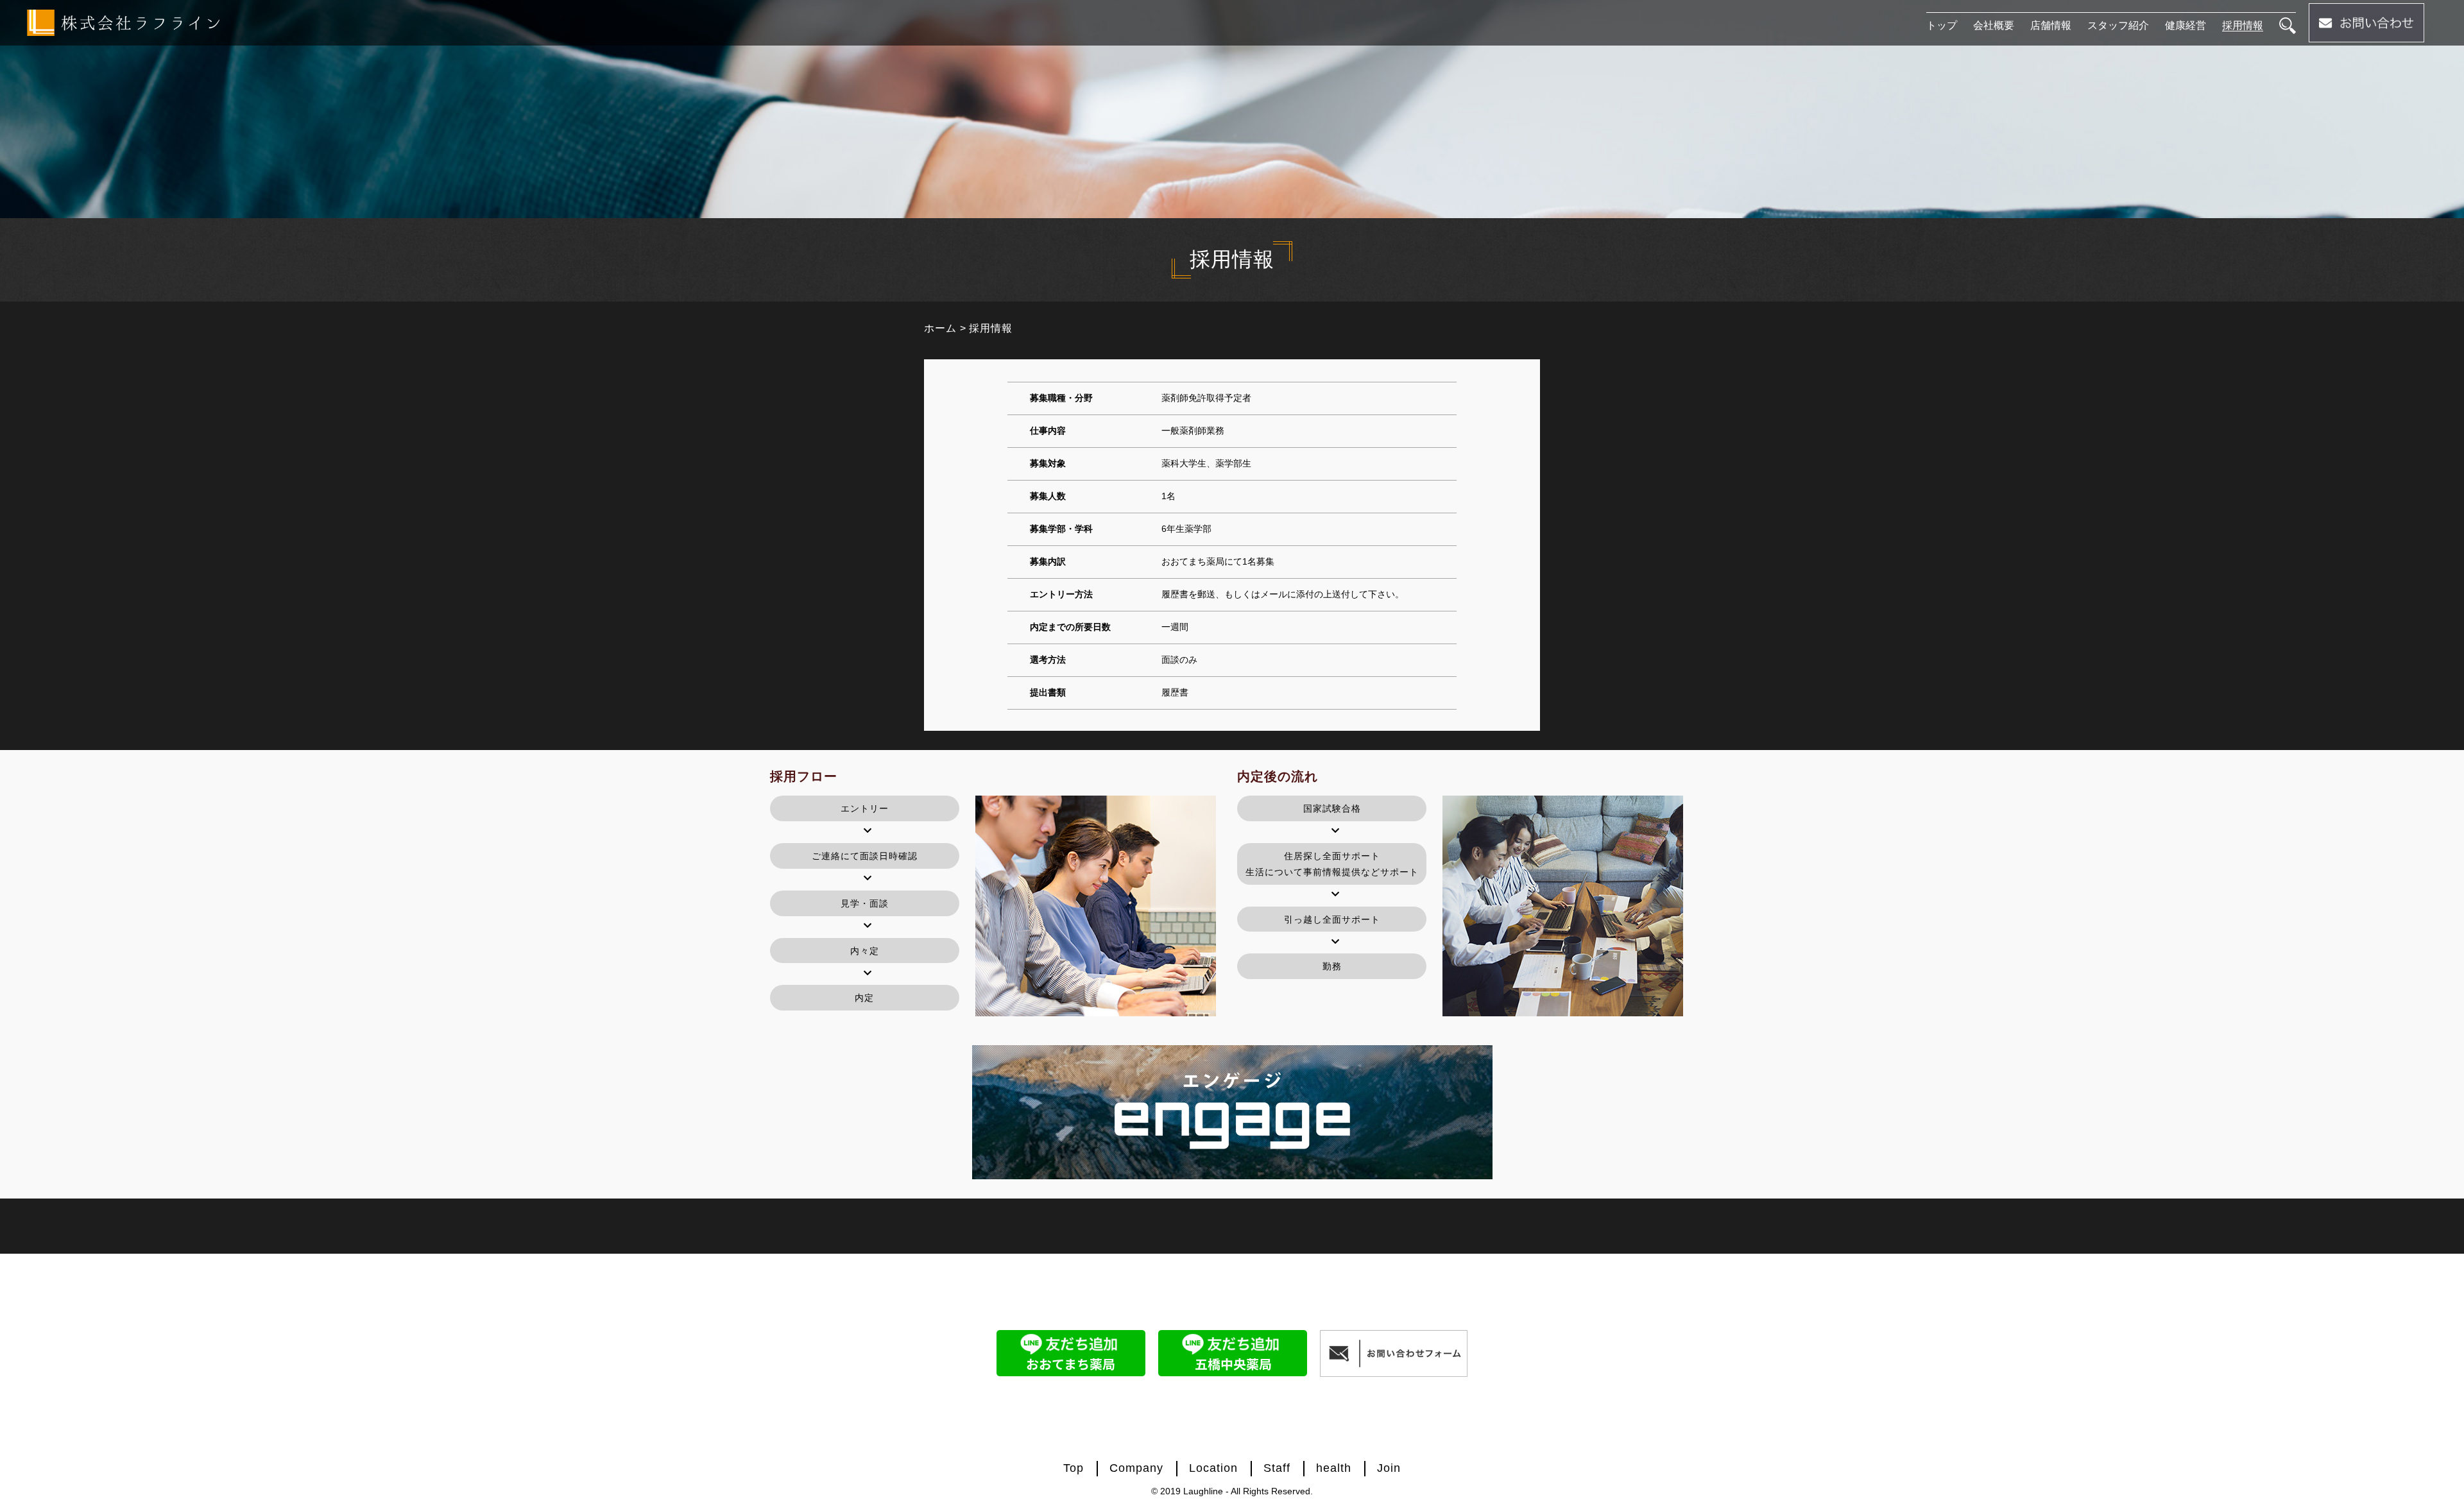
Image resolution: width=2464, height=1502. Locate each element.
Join (1389, 1468)
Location (1213, 1468)
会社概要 (1994, 25)
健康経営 (2186, 25)
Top (1074, 1468)
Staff (1277, 1468)
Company (1136, 1468)
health (1334, 1468)
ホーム (940, 328)
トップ (1942, 25)
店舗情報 (2051, 25)
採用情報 (2243, 25)
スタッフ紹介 (2118, 25)
